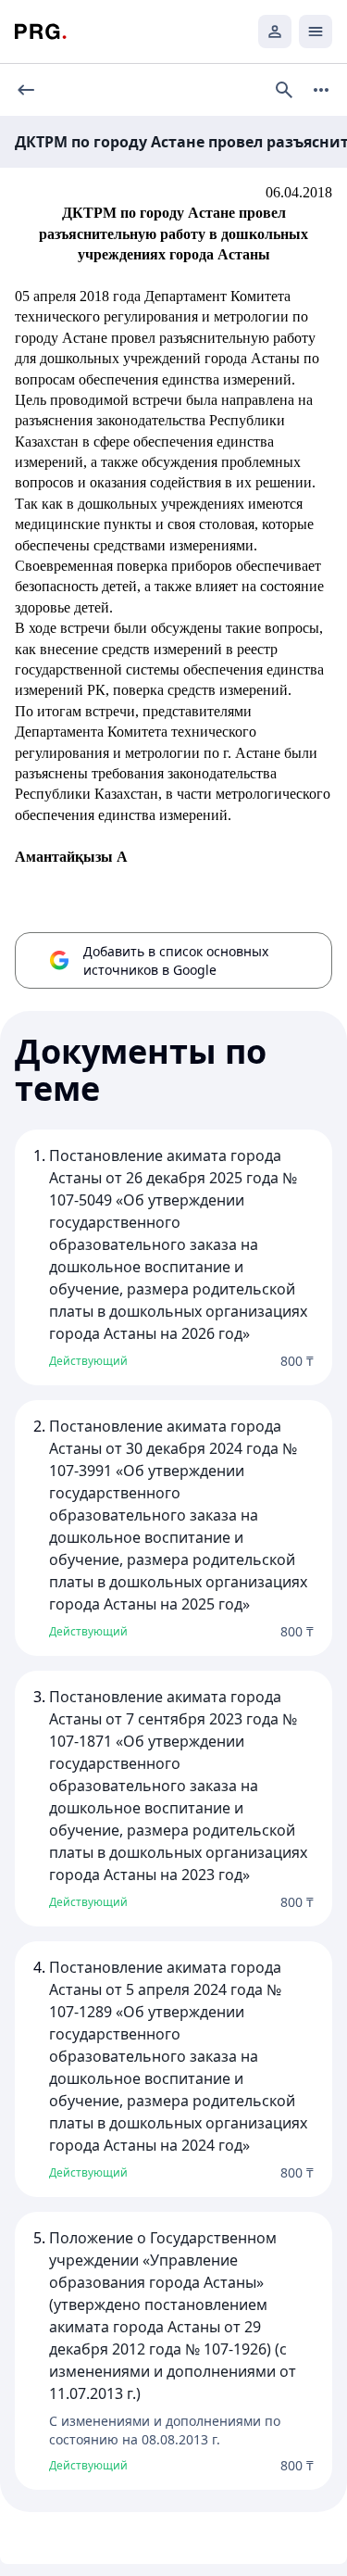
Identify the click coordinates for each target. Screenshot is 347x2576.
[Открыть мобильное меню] (316, 32)
